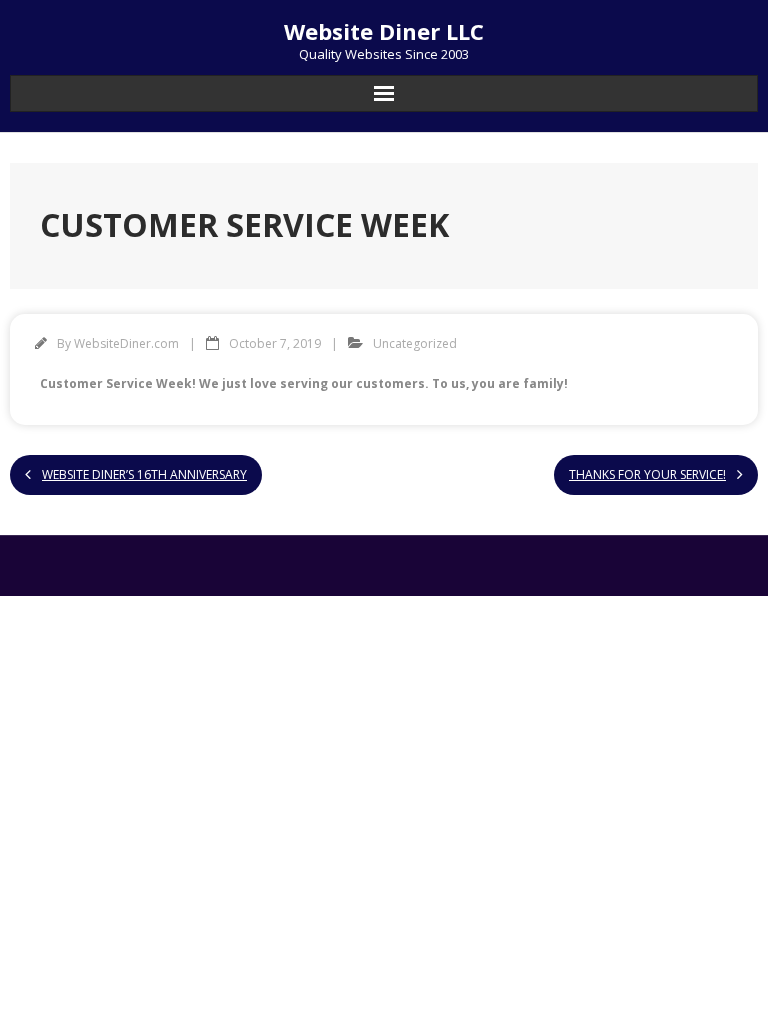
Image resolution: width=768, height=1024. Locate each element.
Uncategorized (415, 343)
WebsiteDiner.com (126, 343)
